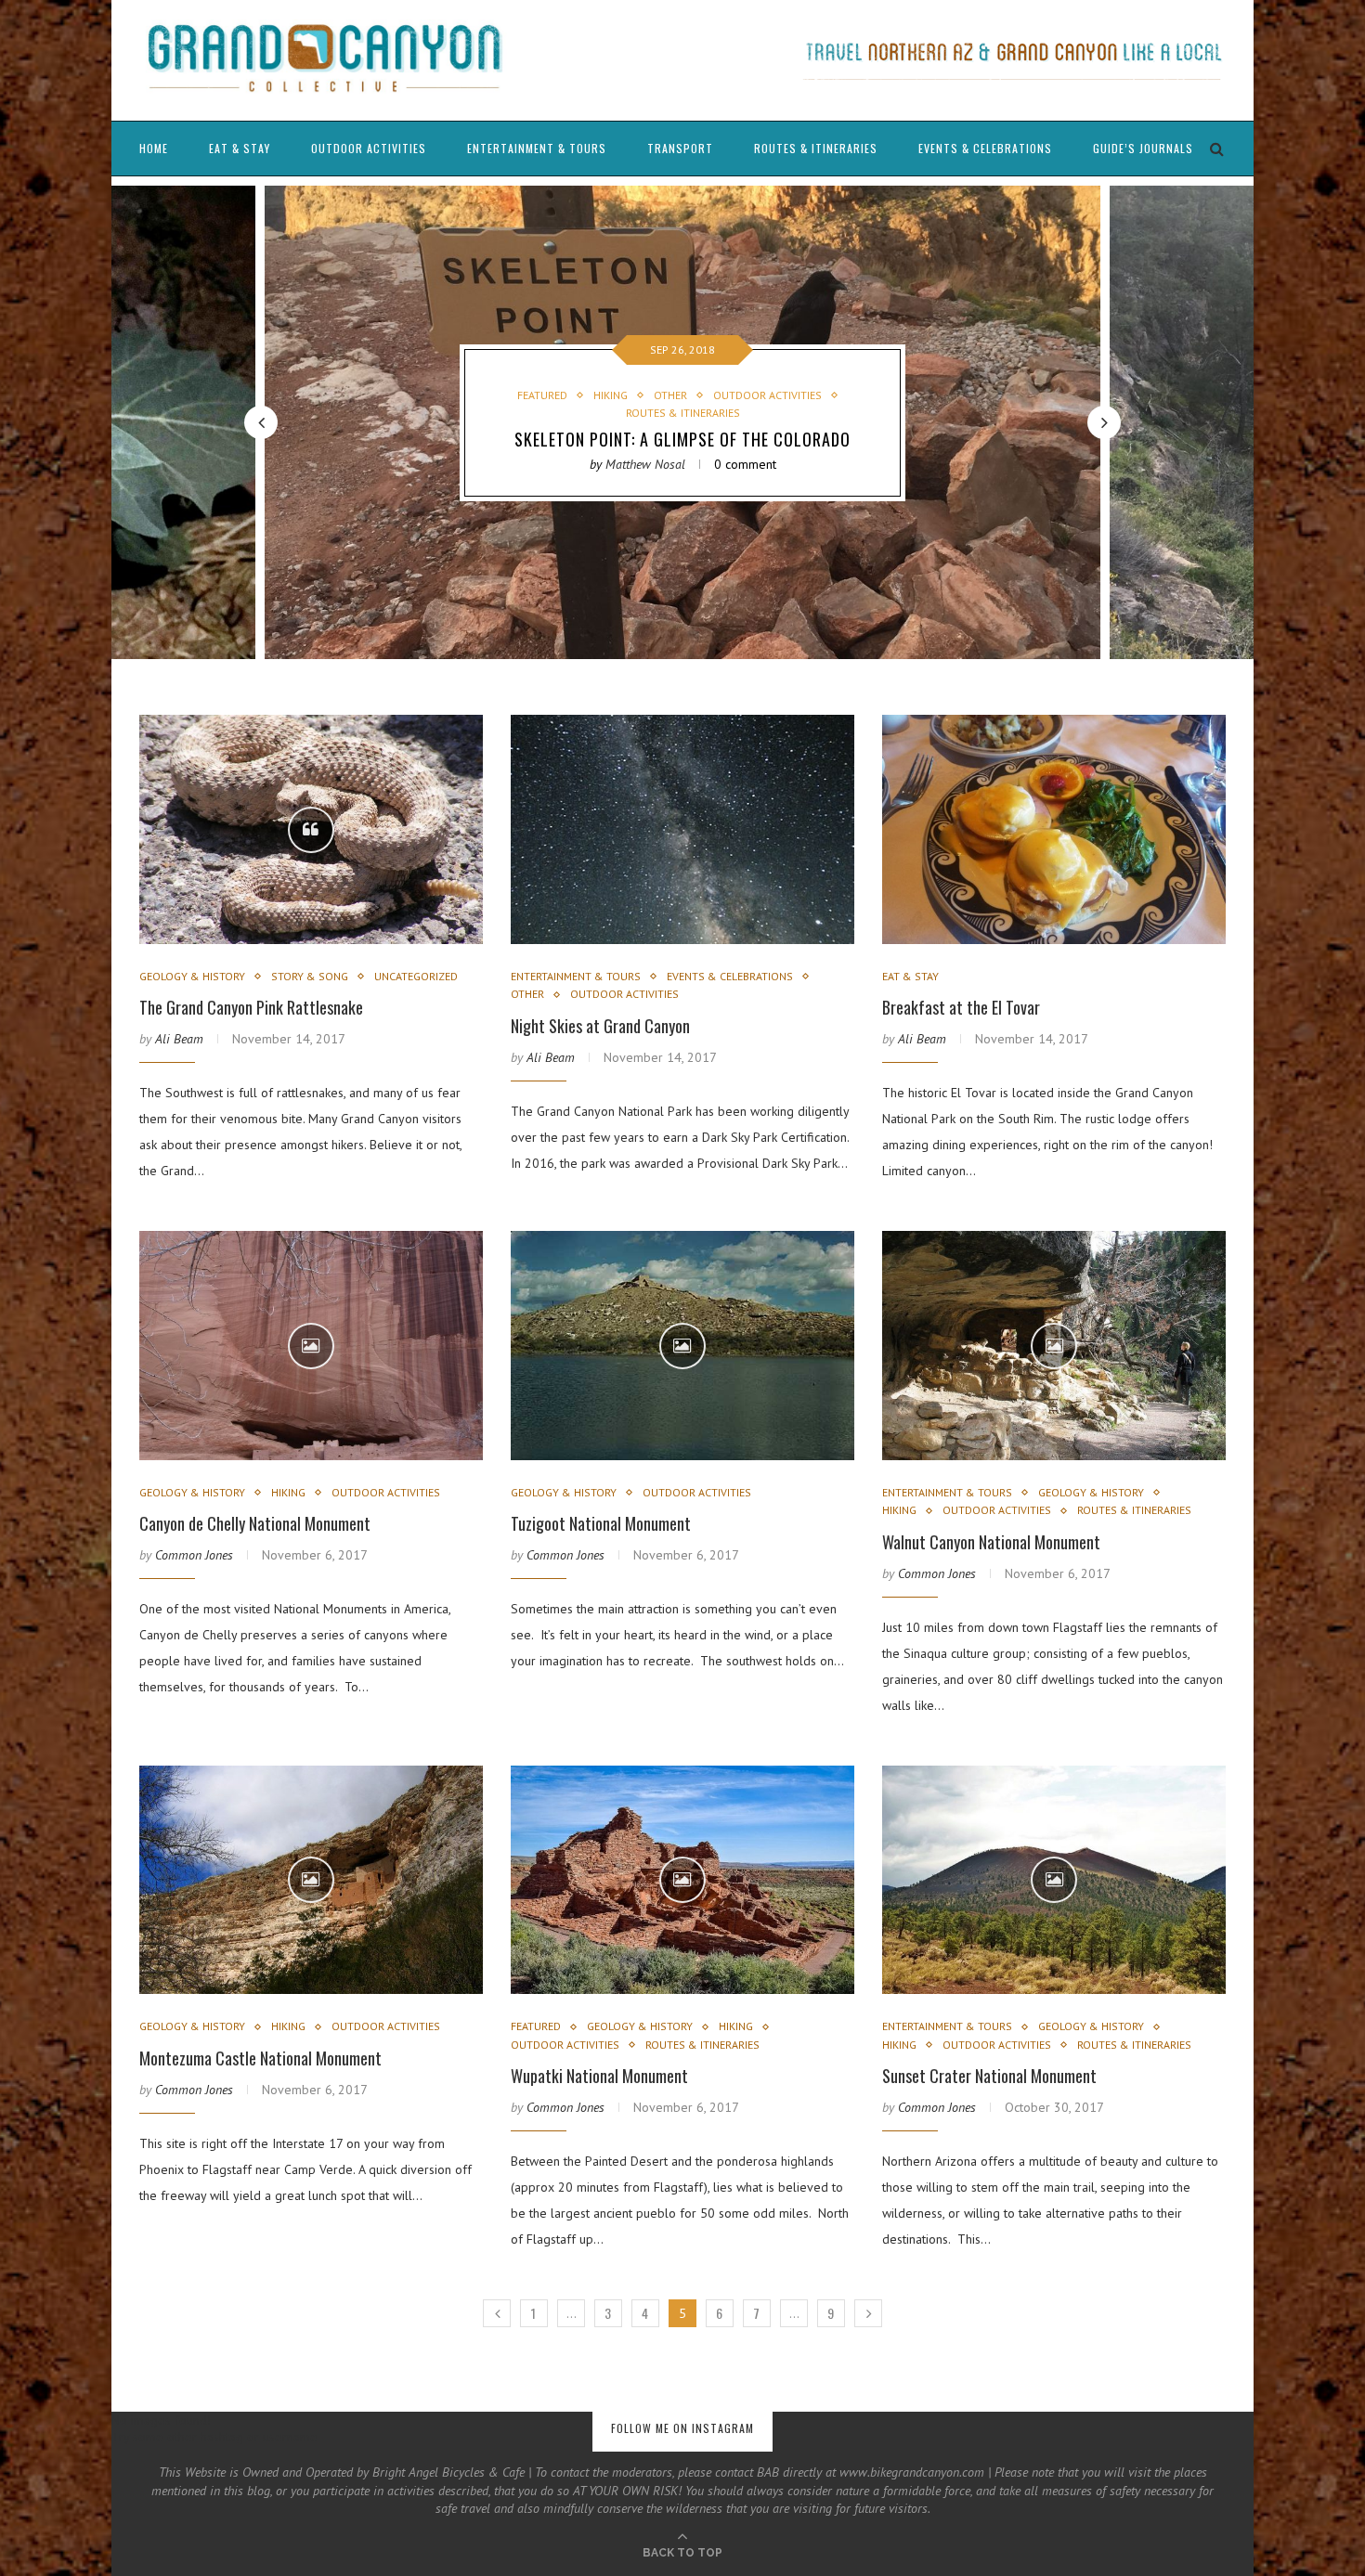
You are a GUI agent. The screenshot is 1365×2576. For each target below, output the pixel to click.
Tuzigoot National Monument (601, 1523)
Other (670, 395)
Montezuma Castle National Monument (260, 2058)
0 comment (745, 464)
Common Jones (194, 1555)
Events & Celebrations (985, 148)
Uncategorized (416, 977)
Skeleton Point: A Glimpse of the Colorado (682, 439)
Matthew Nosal (645, 464)
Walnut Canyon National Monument (991, 1542)
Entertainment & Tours (537, 148)
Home (154, 148)
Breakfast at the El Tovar (961, 1007)
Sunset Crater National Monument (989, 2076)
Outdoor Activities (369, 148)
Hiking (611, 395)
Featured (542, 395)
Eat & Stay (240, 148)
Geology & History (192, 977)
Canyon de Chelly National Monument (255, 1523)
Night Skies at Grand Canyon (600, 1026)
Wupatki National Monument (599, 2076)
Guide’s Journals (1143, 148)
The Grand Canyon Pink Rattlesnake (251, 1007)
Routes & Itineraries (816, 148)
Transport (680, 148)
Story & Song (310, 977)
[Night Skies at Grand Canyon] (682, 829)
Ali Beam (179, 1039)
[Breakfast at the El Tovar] (1054, 829)
